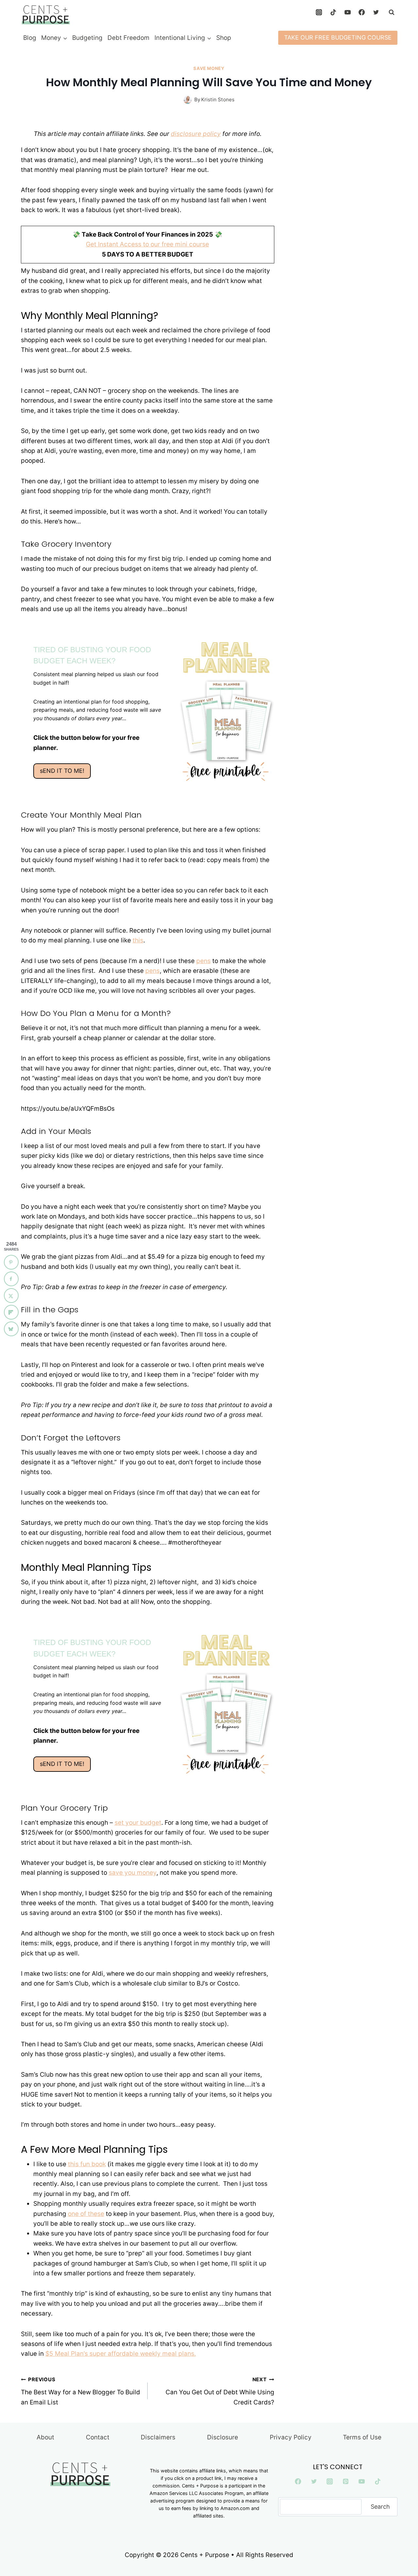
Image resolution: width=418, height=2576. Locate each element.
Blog (30, 38)
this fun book (87, 2164)
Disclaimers (158, 2437)
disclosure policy (196, 134)
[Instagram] (319, 12)
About (45, 2437)
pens (203, 961)
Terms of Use (362, 2437)
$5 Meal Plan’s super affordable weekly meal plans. (121, 2354)
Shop (224, 38)
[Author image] (188, 100)
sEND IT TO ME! (62, 771)
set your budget (138, 1823)
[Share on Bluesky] (11, 1329)
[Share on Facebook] (11, 1279)
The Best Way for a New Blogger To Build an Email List (80, 2391)
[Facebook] (362, 12)
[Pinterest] (346, 2482)
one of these (86, 2214)
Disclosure (223, 2437)
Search (380, 2507)
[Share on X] (11, 1296)
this (138, 940)
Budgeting (87, 38)
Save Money (209, 68)
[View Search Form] (392, 12)
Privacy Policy (291, 2437)
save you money (133, 1873)
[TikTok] (333, 12)
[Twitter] (376, 12)
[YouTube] (347, 12)
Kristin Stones (218, 100)
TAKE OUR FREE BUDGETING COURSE (338, 37)
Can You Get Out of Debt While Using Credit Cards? (220, 2391)
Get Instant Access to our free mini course (147, 244)
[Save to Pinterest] (11, 1262)
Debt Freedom (129, 38)
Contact (98, 2437)
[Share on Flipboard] (11, 1312)
